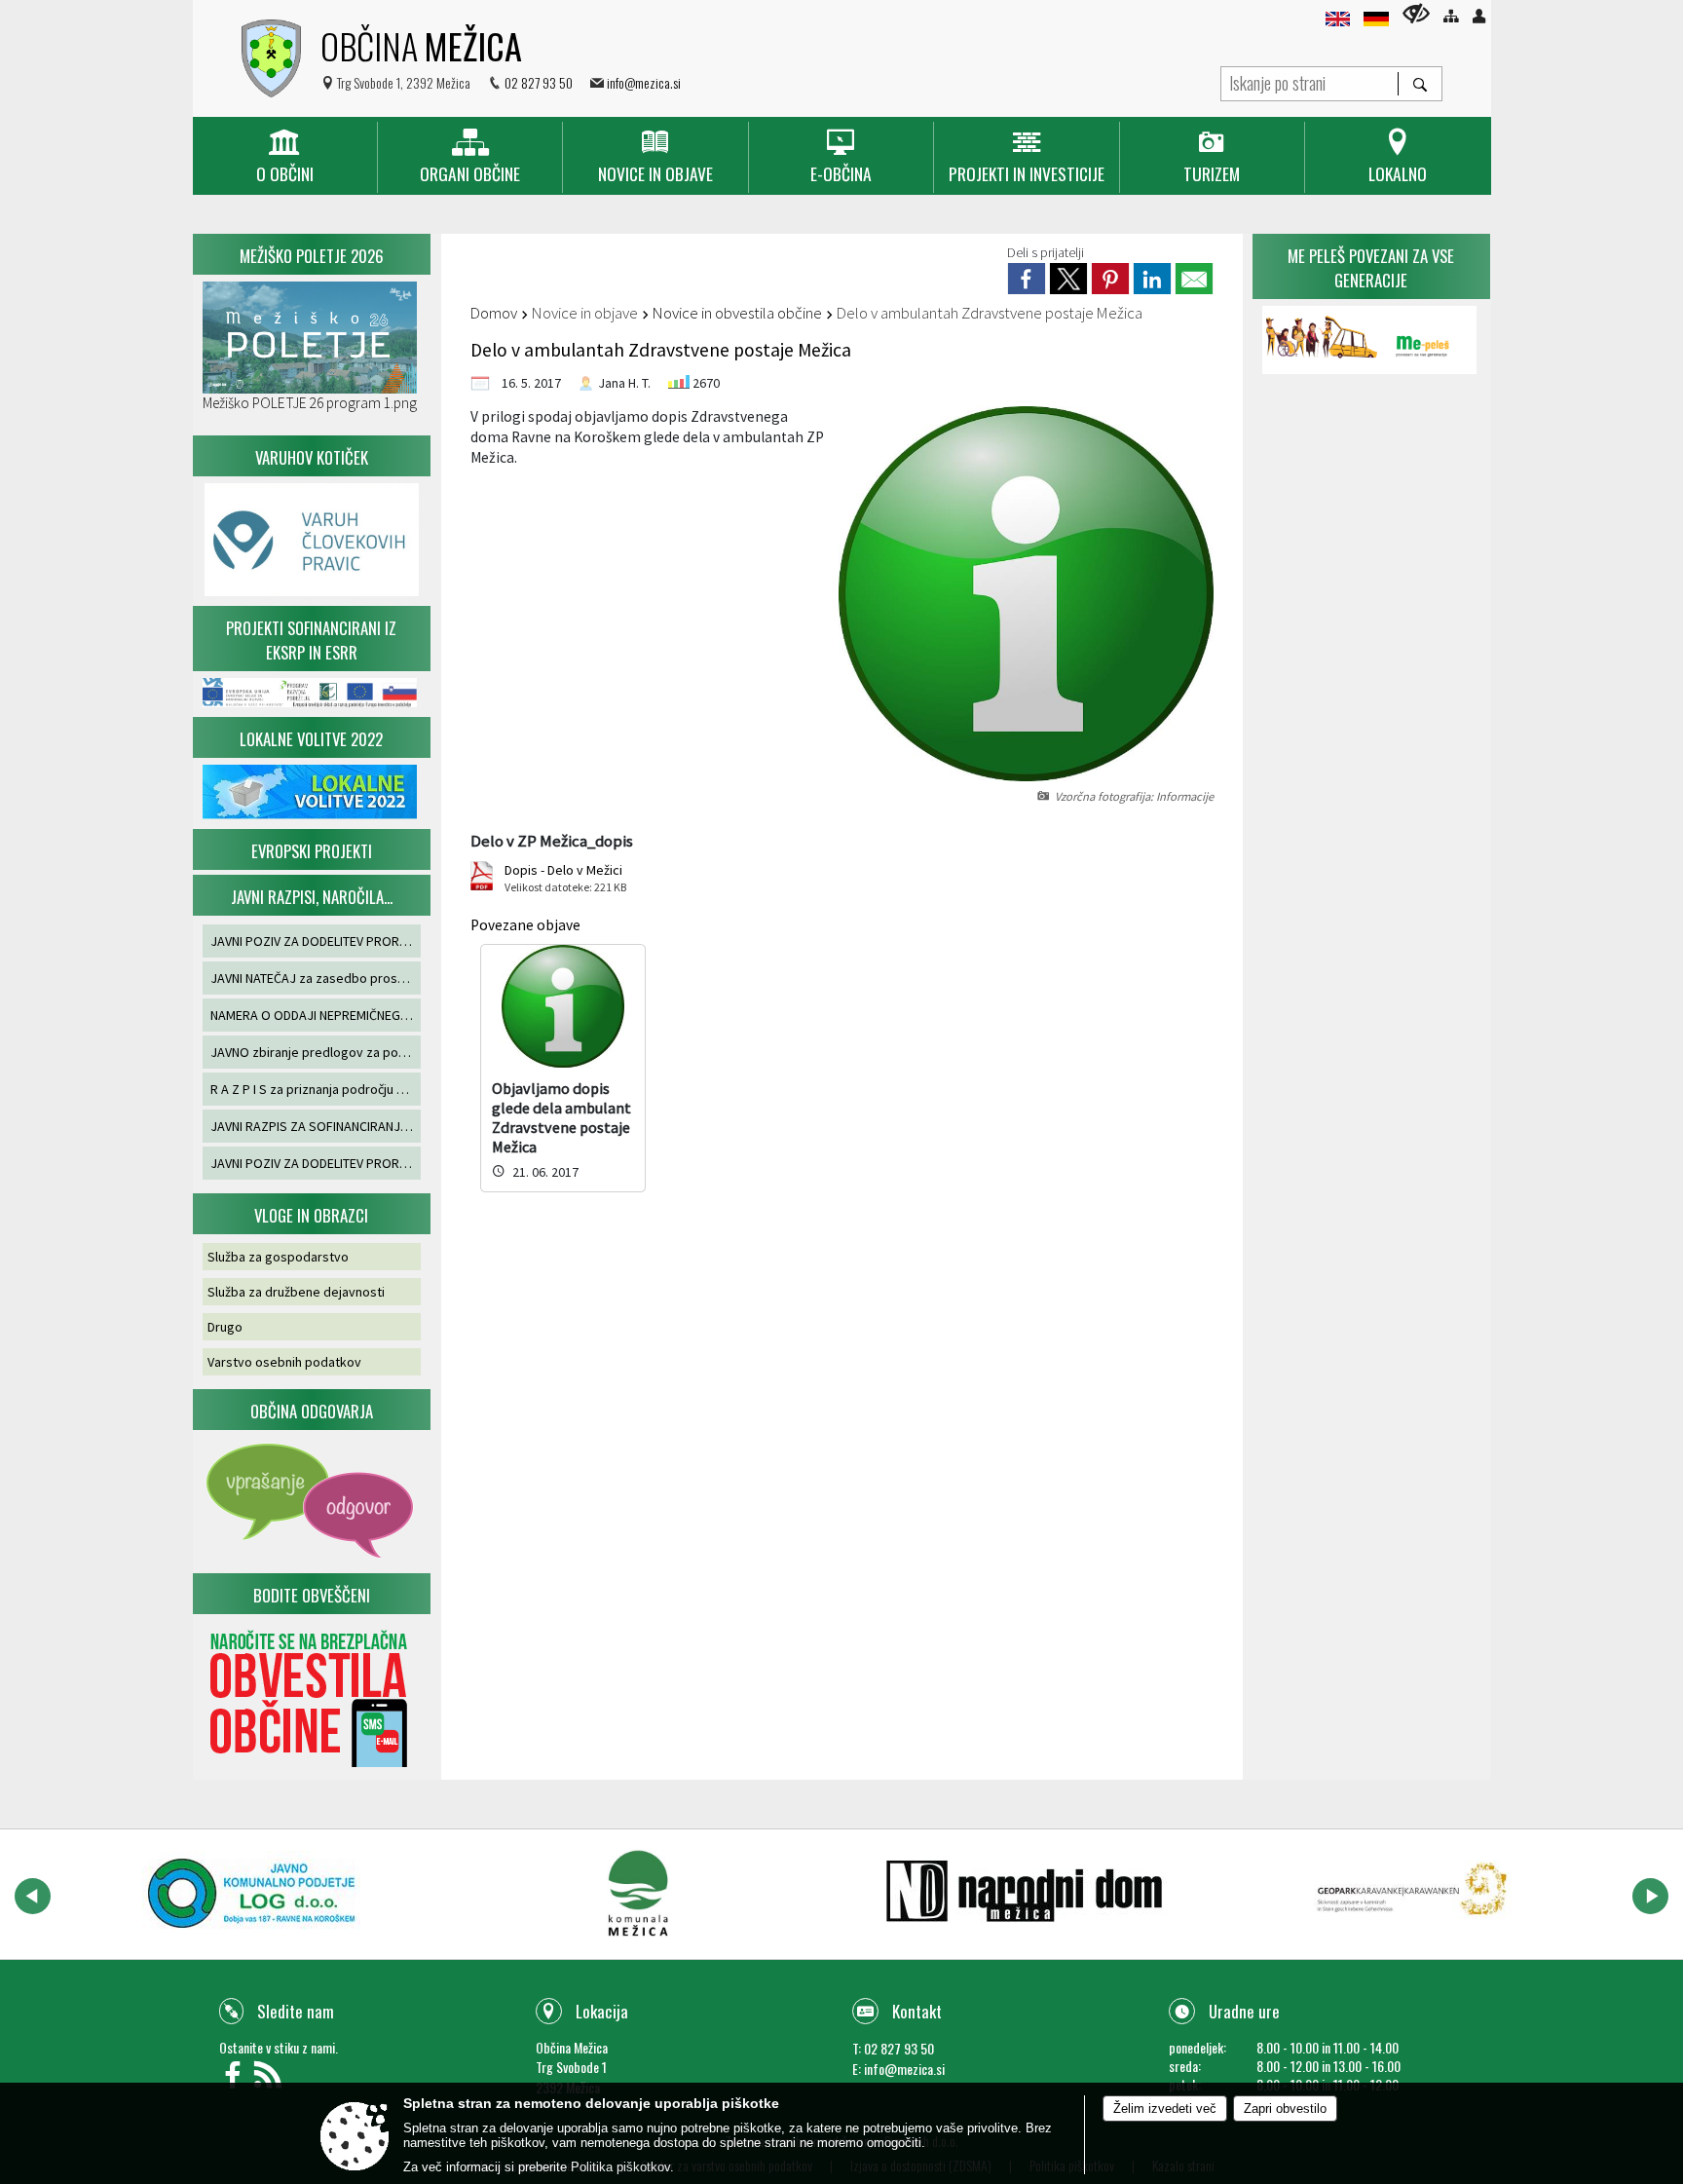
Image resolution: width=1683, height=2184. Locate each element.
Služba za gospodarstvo (278, 1257)
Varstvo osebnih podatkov (284, 1362)
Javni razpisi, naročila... (312, 897)
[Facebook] (237, 2080)
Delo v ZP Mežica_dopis (552, 841)
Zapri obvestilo (1285, 2109)
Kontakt (917, 2011)
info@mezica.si (644, 82)
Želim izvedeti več (1165, 2109)
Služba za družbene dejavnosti (296, 1292)
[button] (33, 1896)
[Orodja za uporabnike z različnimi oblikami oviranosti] (1416, 13)
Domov (494, 313)
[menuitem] (285, 157)
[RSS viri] (270, 2080)
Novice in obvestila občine (737, 313)
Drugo (225, 1327)
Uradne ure (1244, 2011)
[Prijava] (1479, 16)
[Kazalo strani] (1451, 16)
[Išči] (1420, 84)
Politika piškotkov (620, 2167)
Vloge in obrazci (311, 1215)
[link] (1027, 279)
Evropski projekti (312, 851)
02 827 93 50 (539, 82)
